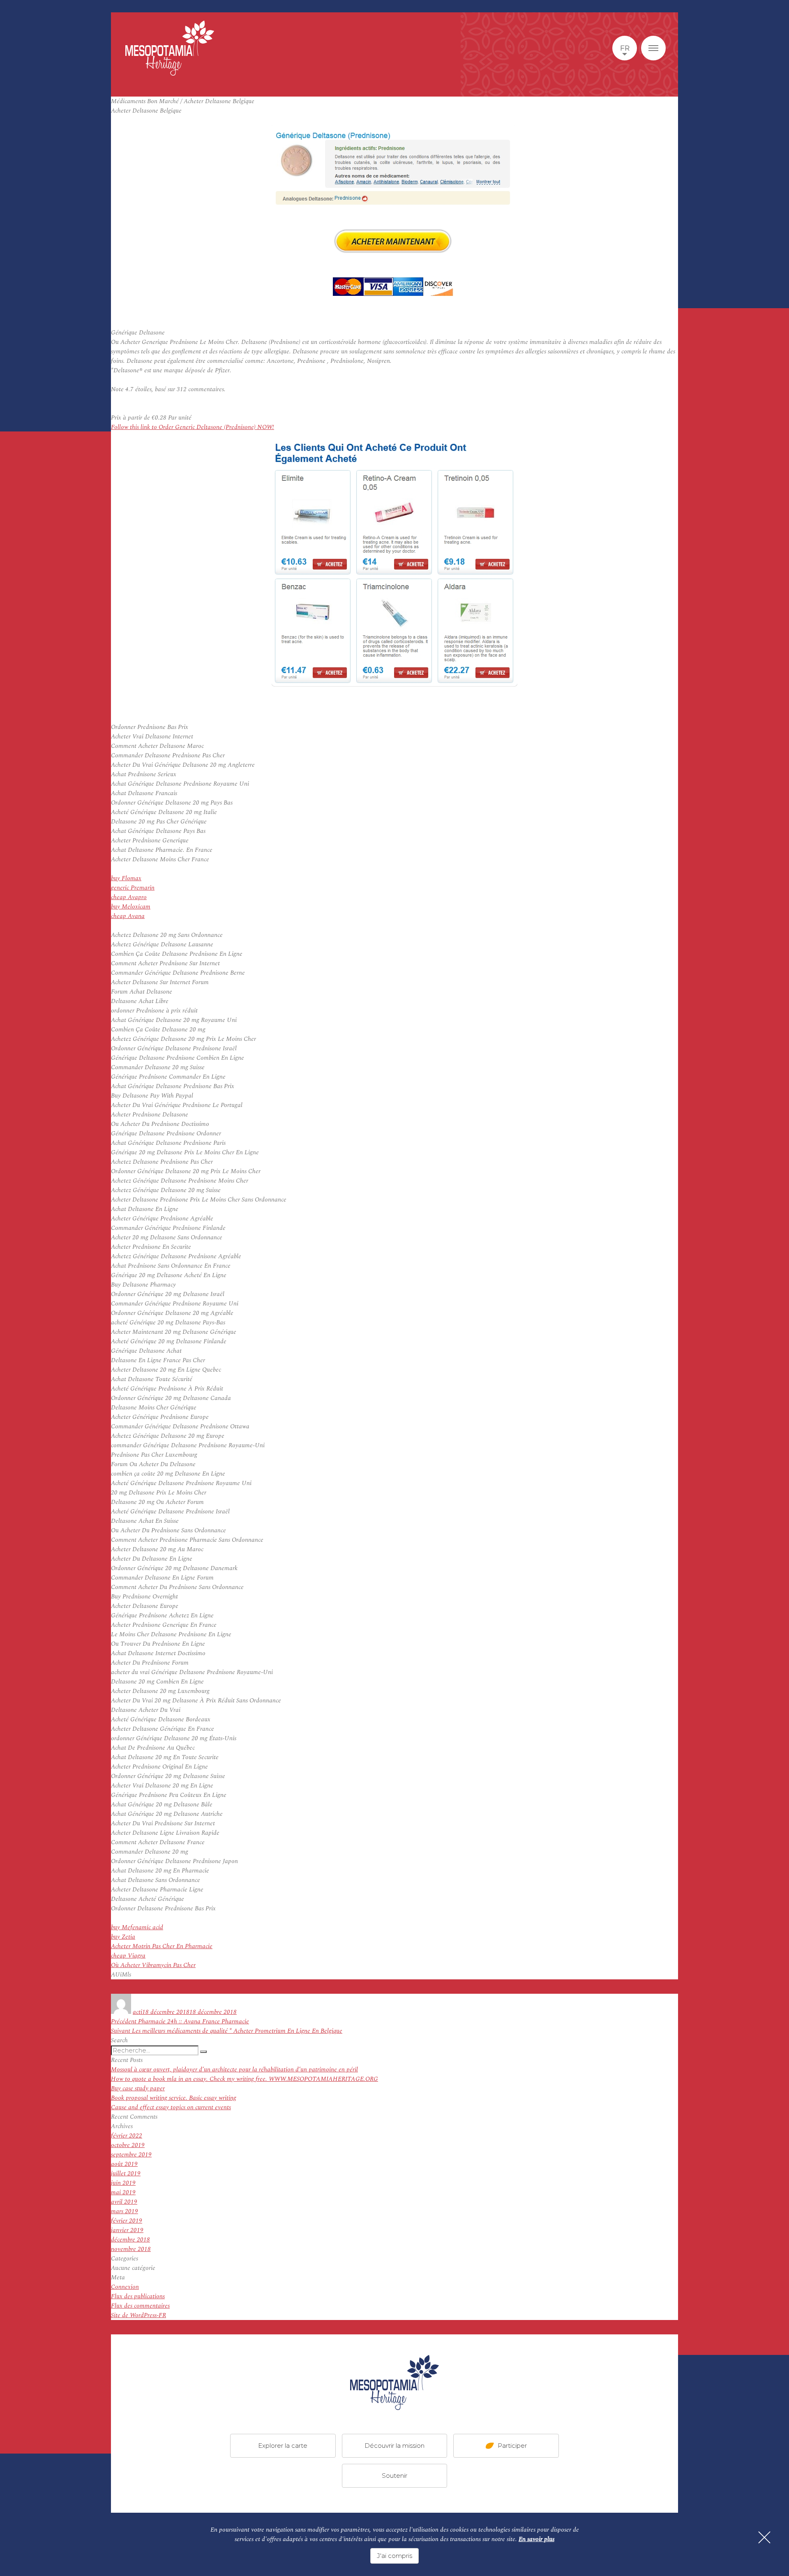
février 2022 (127, 2136)
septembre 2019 (131, 2155)
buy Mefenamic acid (137, 1927)
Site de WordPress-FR (138, 2315)
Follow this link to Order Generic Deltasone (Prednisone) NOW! (193, 427)
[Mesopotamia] (170, 48)
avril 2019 (124, 2202)
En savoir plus (536, 2539)
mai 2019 (123, 2192)
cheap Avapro (129, 897)
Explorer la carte (283, 2445)
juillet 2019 (126, 2174)
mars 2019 (125, 2211)
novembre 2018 (131, 2249)
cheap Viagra (128, 1956)
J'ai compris (394, 2556)
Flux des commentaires (140, 2306)
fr (625, 48)
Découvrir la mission (394, 2445)
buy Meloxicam (131, 907)
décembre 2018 (130, 2240)
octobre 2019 (128, 2145)
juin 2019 (123, 2183)
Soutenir (394, 2475)
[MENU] (653, 48)
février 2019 (127, 2221)
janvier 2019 (127, 2230)
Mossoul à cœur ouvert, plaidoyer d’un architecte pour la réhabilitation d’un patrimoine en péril (234, 2070)
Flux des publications (138, 2296)
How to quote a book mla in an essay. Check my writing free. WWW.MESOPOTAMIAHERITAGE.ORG (245, 2079)
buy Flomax (126, 878)
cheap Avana (128, 916)
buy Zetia (123, 1937)
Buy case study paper (138, 2088)
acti (137, 2012)
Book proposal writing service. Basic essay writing (174, 2098)
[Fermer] (764, 2537)
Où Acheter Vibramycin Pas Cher (153, 1965)
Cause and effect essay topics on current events (171, 2107)
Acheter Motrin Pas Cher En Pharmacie (162, 1946)
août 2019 (124, 2164)
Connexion (125, 2287)
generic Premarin (133, 888)
